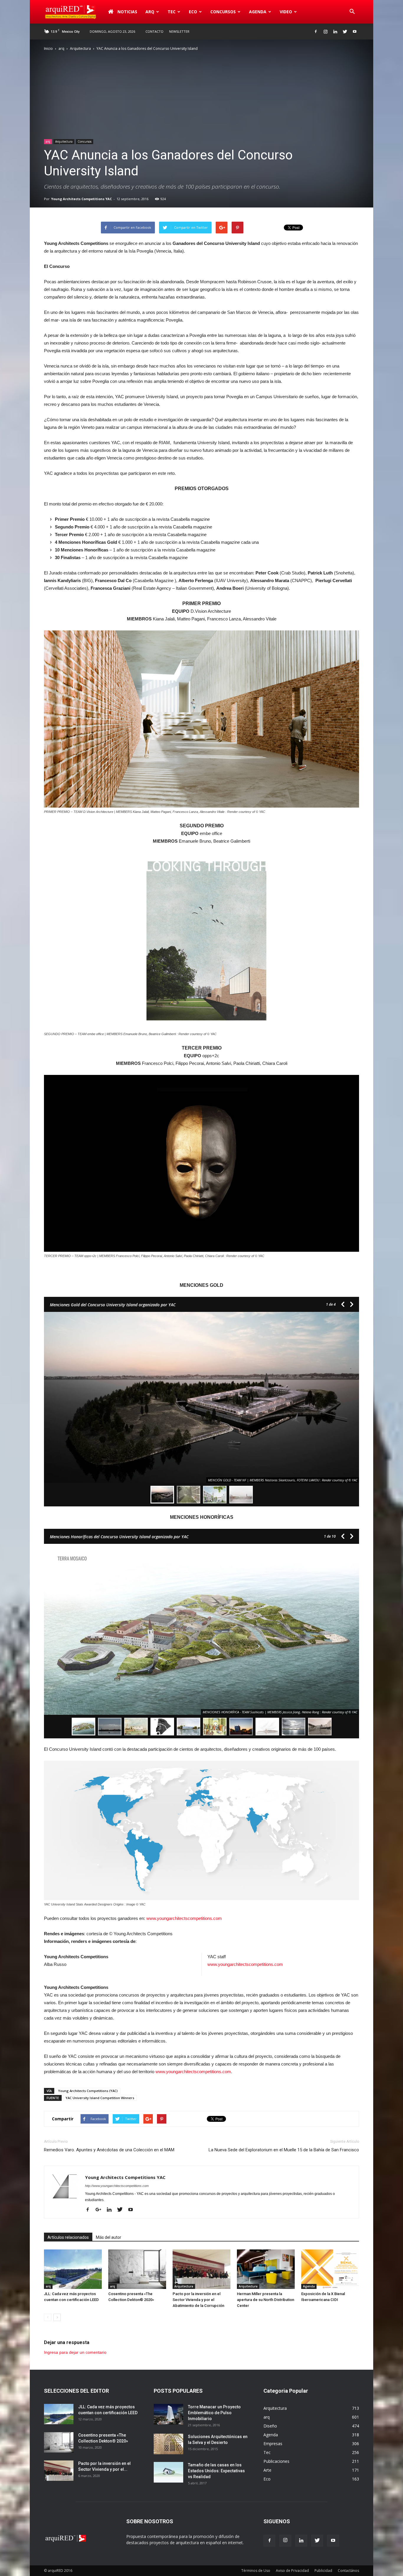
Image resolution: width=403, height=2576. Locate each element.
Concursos (223, 12)
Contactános (348, 2571)
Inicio (48, 48)
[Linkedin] (335, 32)
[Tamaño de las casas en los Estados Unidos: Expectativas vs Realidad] (168, 2472)
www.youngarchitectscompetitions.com (184, 1918)
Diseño (270, 2426)
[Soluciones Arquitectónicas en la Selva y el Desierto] (168, 2444)
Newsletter (179, 31)
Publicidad (323, 2571)
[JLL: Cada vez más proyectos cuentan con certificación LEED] (73, 2269)
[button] (352, 12)
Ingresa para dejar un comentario (75, 2352)
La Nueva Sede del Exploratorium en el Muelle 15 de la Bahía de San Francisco (284, 2150)
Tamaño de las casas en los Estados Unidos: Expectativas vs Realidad (216, 2471)
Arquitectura (80, 48)
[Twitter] (345, 32)
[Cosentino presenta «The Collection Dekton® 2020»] (137, 2269)
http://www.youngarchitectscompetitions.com (117, 2186)
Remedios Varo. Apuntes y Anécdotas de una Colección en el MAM (109, 2150)
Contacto (154, 31)
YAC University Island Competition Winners (100, 2098)
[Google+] (101, 2210)
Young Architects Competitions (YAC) (88, 2091)
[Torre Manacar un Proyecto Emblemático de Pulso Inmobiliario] (168, 2414)
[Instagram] (325, 32)
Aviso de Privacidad (292, 2571)
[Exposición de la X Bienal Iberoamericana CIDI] (330, 2269)
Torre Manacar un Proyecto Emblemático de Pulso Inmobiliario (214, 2413)
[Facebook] (316, 32)
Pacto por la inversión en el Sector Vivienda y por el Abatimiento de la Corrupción (198, 2300)
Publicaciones (276, 2461)
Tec (267, 2452)
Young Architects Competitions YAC (81, 199)
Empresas (273, 2444)
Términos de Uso (256, 2571)
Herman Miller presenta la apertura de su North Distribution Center (266, 2300)
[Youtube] (355, 32)
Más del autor (109, 2237)
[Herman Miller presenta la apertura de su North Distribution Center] (266, 2269)
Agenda (258, 12)
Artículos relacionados (68, 2237)
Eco (267, 2479)
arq (150, 12)
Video (286, 12)
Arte (267, 2470)
